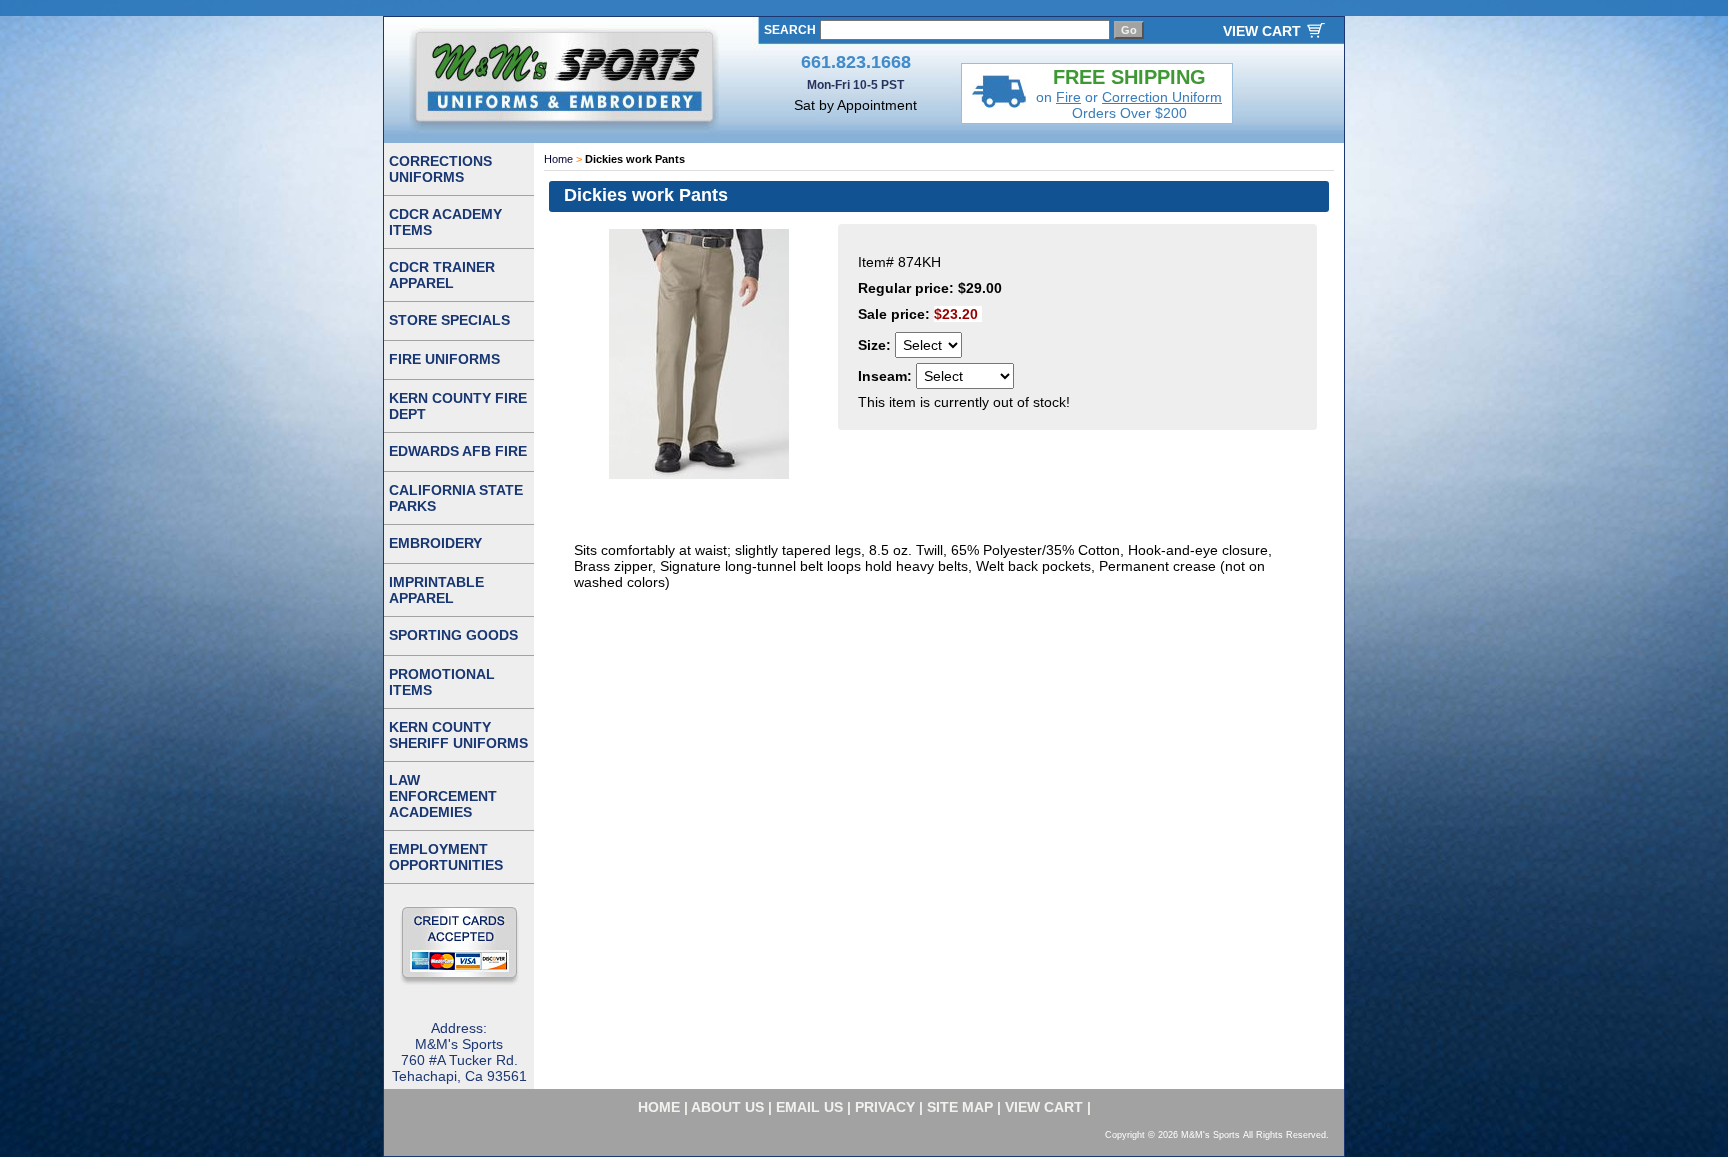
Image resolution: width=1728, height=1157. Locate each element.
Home (558, 159)
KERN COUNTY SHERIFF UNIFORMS (458, 735)
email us (809, 1107)
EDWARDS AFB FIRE (458, 451)
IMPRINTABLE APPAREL (436, 590)
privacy (885, 1107)
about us (727, 1107)
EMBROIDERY (435, 543)
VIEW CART (1262, 31)
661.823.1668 (856, 62)
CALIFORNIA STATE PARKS (456, 498)
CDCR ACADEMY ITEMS (445, 222)
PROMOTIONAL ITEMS (442, 682)
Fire (1068, 97)
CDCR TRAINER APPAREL (442, 275)
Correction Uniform (1162, 97)
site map (960, 1107)
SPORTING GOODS (453, 635)
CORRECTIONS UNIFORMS (440, 169)
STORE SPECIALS (449, 320)
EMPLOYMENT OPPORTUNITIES (446, 857)
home (659, 1107)
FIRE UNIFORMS (444, 359)
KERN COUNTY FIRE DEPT (458, 406)
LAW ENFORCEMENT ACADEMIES (443, 796)
